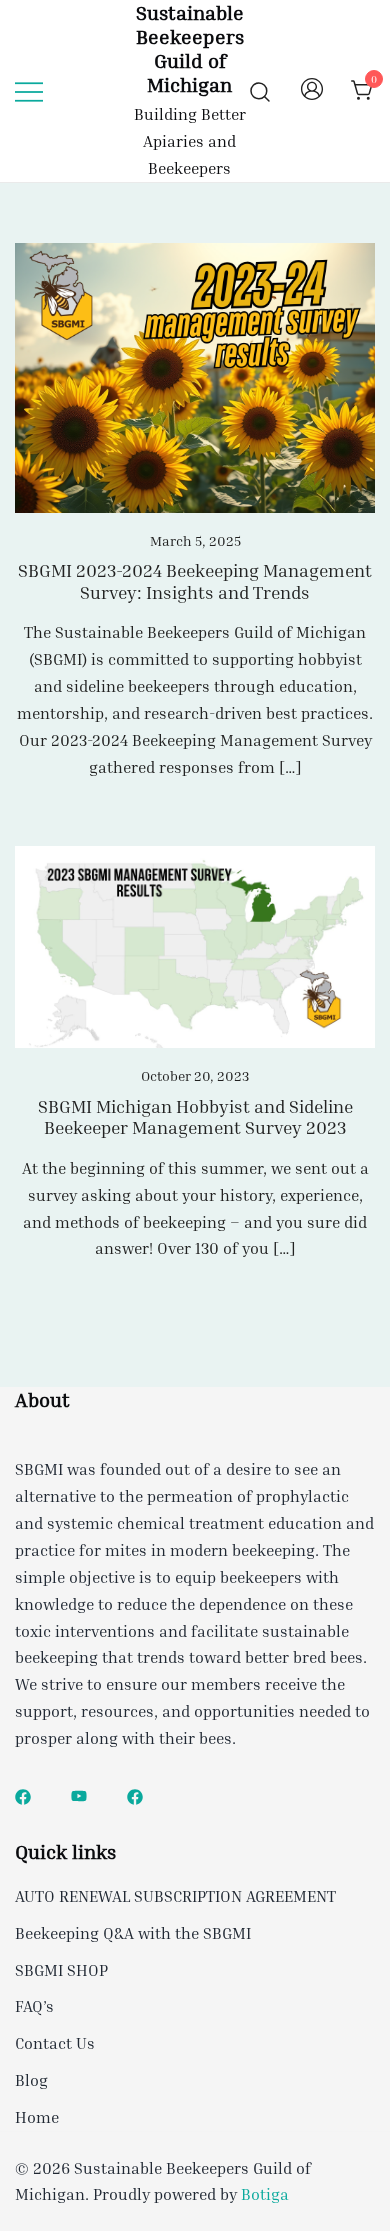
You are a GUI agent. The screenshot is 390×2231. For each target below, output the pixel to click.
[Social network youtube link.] (79, 1795)
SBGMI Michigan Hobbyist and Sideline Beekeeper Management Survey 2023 (195, 1117)
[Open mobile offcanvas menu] (29, 90)
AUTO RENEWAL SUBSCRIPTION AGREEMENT (175, 1896)
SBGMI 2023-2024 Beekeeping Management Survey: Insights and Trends (195, 581)
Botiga (265, 2194)
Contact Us (55, 2043)
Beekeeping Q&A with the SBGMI (133, 1933)
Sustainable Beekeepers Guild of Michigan (190, 48)
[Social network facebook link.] (23, 1795)
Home (37, 2117)
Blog (31, 2080)
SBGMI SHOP (61, 1970)
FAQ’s (34, 2006)
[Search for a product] (260, 91)
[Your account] (312, 91)
